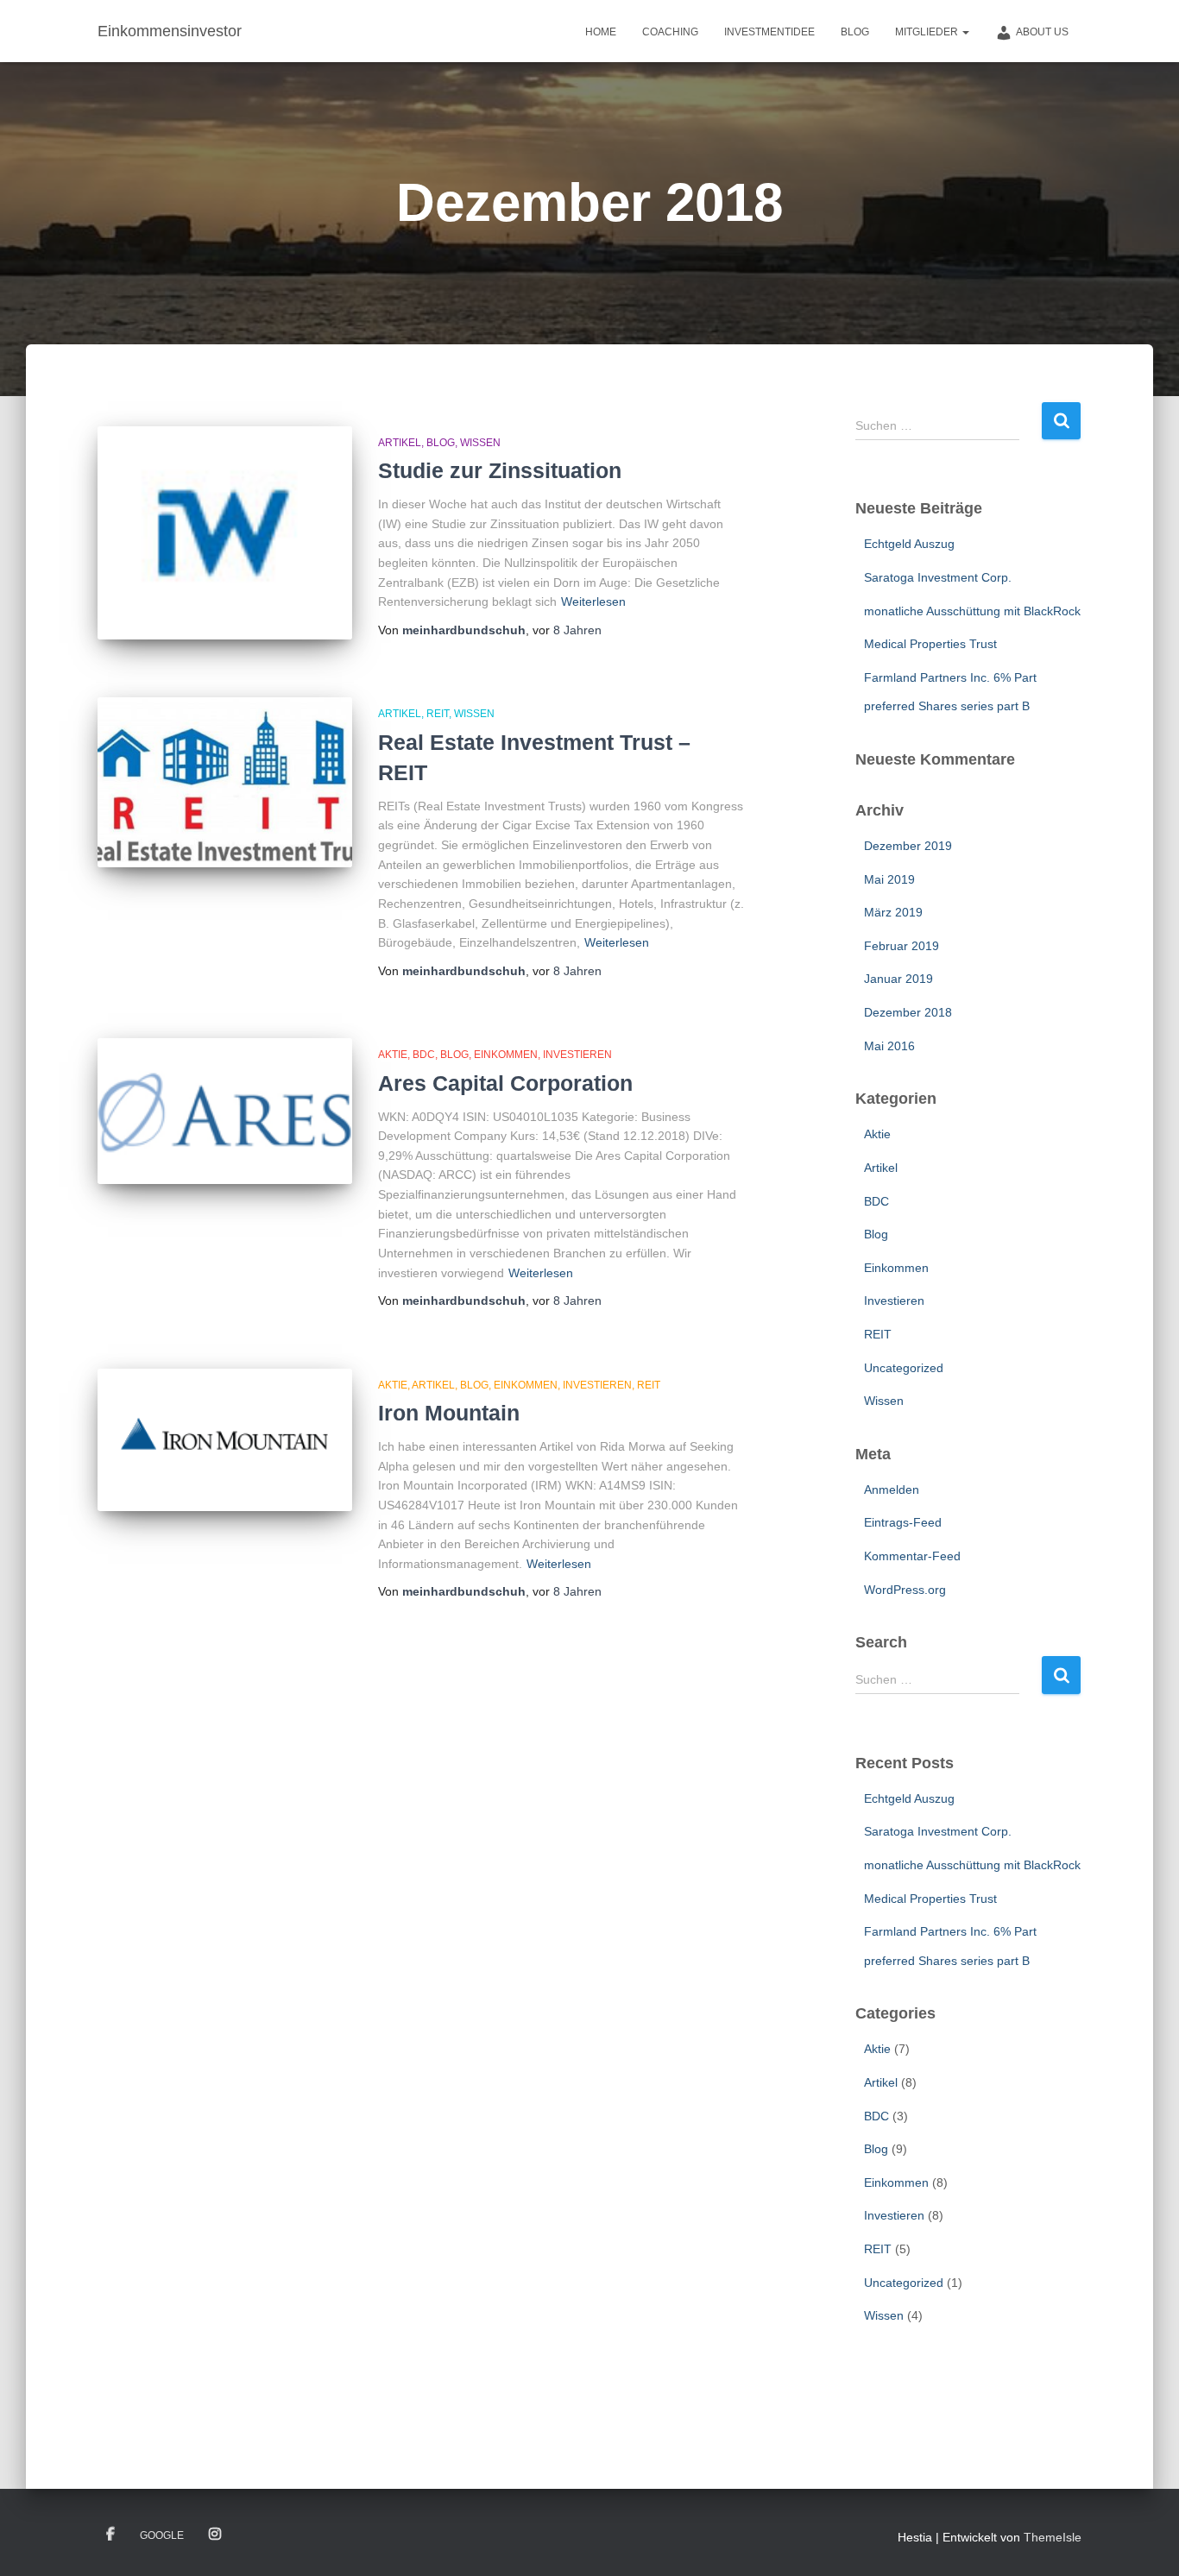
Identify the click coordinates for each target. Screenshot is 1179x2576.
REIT (438, 714)
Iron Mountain (449, 1413)
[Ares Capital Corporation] (225, 1111)
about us (1042, 32)
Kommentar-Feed (912, 1556)
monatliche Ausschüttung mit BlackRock (972, 611)
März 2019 (893, 912)
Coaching (670, 32)
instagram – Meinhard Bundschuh (215, 2535)
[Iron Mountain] (225, 1440)
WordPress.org (905, 1590)
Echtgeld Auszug (909, 544)
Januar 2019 (898, 979)
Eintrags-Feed (903, 1522)
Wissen (480, 443)
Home (601, 32)
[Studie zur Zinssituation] (225, 533)
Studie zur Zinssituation (500, 470)
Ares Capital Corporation (505, 1083)
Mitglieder (928, 32)
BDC (424, 1055)
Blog (855, 32)
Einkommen (506, 1055)
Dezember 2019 (908, 846)
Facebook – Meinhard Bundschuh (110, 2535)
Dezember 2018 (908, 1012)
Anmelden (892, 1490)
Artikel (400, 443)
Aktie (393, 1055)
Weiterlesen (593, 601)
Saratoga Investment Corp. (938, 577)
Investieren (577, 1055)
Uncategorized (904, 1368)
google (162, 2535)
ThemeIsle (1053, 2537)
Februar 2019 (902, 946)
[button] (965, 32)
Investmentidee (769, 32)
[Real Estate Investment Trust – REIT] (225, 782)
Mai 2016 (889, 1046)
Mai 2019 (889, 879)
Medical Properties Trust (930, 644)
